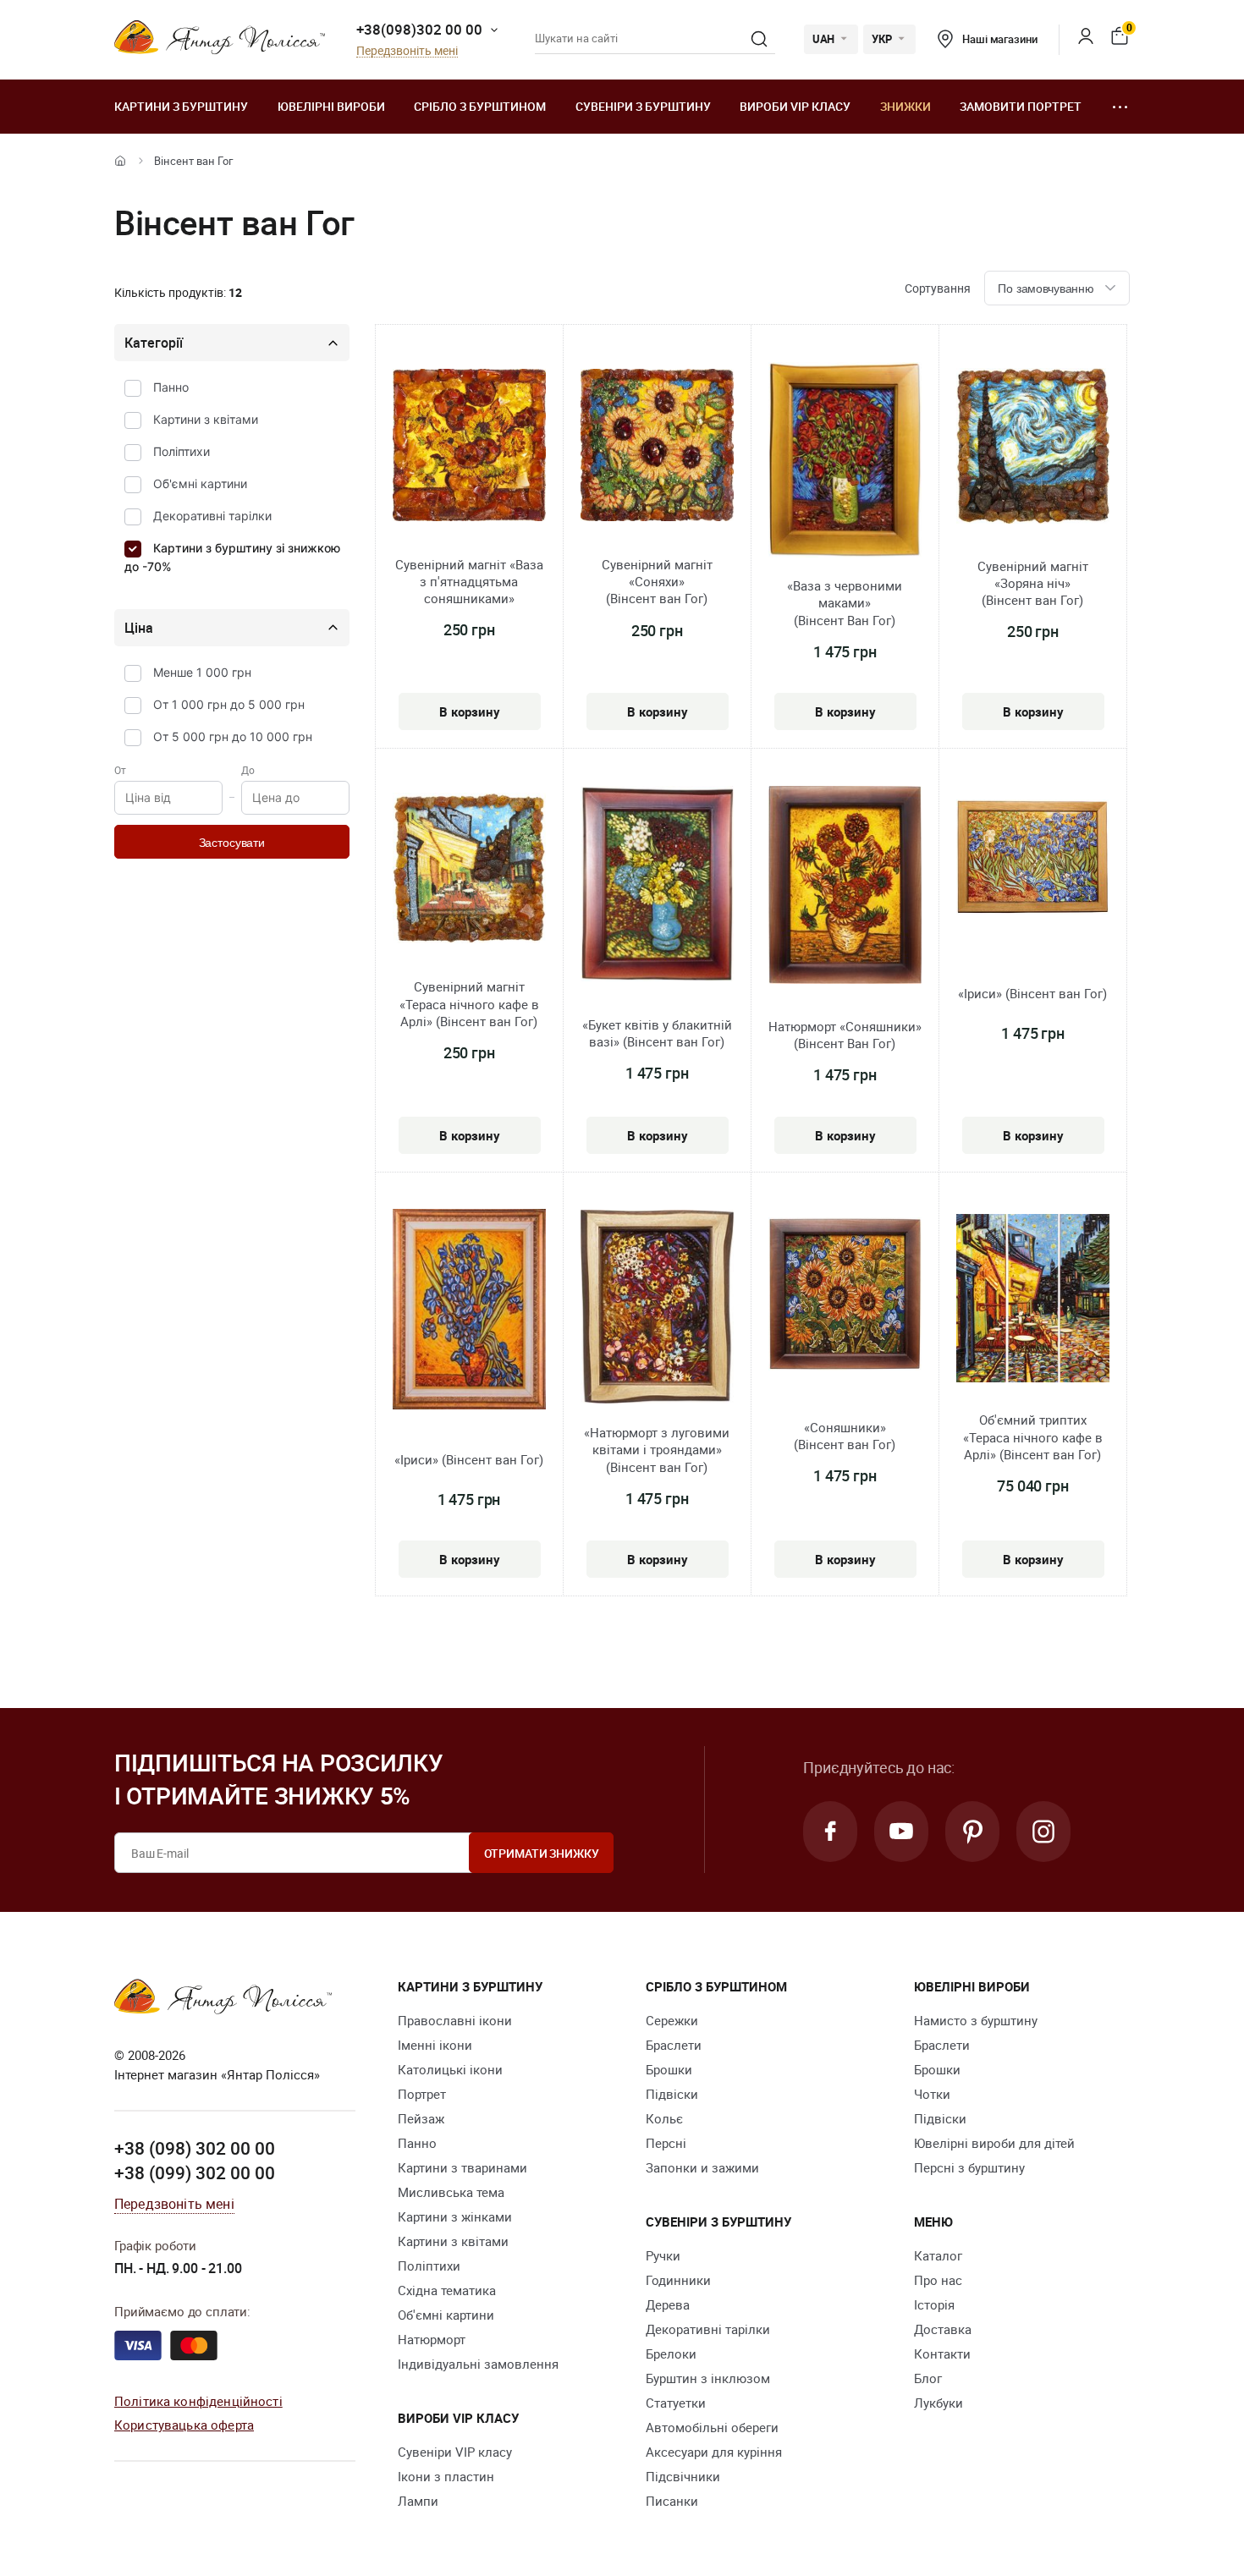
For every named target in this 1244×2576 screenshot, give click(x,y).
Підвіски (672, 2094)
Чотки (932, 2094)
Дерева (668, 2304)
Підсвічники (683, 2476)
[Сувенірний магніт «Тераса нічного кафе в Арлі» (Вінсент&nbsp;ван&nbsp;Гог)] (469, 870)
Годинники (678, 2280)
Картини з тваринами (462, 2167)
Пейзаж (421, 2118)
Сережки (672, 2020)
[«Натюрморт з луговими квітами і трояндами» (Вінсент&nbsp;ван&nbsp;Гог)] (657, 1309)
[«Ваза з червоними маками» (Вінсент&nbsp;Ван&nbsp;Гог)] (845, 462)
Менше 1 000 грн (202, 672)
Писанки (672, 2501)
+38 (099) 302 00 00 (195, 2172)
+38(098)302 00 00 (419, 29)
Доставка (943, 2329)
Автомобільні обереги (712, 2427)
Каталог (938, 2255)
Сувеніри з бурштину (643, 106)
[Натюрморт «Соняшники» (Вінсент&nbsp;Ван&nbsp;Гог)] (845, 888)
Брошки (669, 2069)
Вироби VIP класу (795, 106)
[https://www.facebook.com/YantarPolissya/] (830, 1832)
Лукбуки (939, 2403)
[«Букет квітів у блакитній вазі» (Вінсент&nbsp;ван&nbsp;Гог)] (657, 886)
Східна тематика (447, 2290)
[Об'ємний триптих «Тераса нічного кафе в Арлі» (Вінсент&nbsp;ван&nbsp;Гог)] (1033, 1301)
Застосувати (232, 843)
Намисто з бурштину (976, 2020)
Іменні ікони (435, 2045)
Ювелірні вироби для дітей (994, 2143)
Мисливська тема (451, 2192)
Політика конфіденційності (198, 2401)
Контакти (942, 2354)
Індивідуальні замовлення (478, 2364)
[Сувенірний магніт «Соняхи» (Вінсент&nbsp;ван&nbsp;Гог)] (657, 448)
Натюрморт (432, 2339)
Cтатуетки (676, 2403)
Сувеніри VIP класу (455, 2452)
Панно (171, 387)
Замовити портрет (1021, 106)
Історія (934, 2304)
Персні (666, 2143)
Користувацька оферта (184, 2425)
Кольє (664, 2118)
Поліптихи (182, 451)
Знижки (905, 106)
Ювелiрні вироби (331, 106)
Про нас (938, 2280)
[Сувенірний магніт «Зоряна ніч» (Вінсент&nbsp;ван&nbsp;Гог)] (1033, 448)
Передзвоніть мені (407, 51)
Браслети (674, 2045)
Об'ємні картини (200, 483)
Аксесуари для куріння (714, 2452)
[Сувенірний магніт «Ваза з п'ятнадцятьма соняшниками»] (469, 448)
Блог (928, 2378)
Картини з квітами (206, 419)
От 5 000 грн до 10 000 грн (233, 736)
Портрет (422, 2094)
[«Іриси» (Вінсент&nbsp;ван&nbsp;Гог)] (1033, 860)
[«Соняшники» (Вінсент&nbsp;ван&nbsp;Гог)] (845, 1296)
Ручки (663, 2255)
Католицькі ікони (450, 2069)
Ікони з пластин (446, 2476)
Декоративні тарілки (212, 516)
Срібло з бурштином (480, 106)
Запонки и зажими (702, 2167)
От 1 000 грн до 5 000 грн (229, 704)
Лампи (418, 2501)
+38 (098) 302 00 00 (195, 2148)
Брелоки (671, 2354)
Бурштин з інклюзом (708, 2378)
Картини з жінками (455, 2216)
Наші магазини (999, 39)
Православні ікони (455, 2020)
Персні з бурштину (969, 2167)
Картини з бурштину (181, 106)
